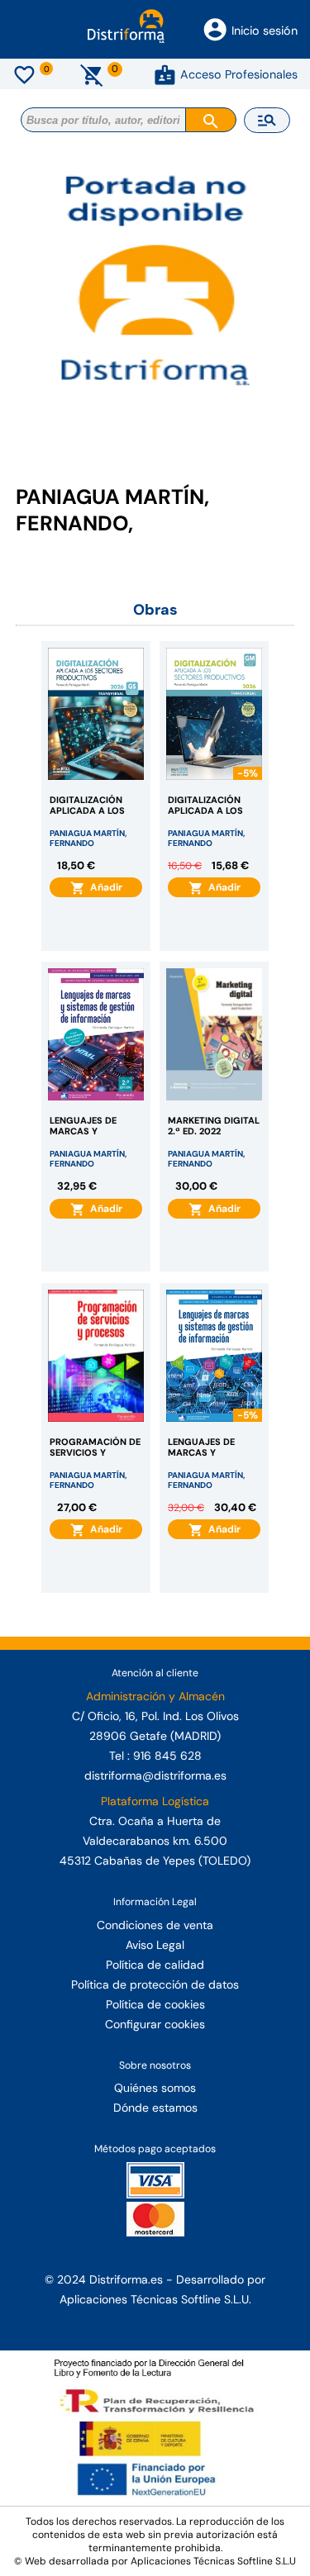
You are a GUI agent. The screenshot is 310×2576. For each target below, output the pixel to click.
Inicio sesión (265, 31)
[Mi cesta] (92, 74)
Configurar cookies (155, 2024)
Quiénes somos (155, 2088)
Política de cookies (155, 2004)
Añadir (104, 887)
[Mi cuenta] (165, 74)
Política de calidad (155, 1965)
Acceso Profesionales (239, 74)
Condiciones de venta (155, 1925)
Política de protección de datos (155, 1984)
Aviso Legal (155, 1945)
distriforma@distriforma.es (155, 1775)
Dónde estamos (155, 2108)
